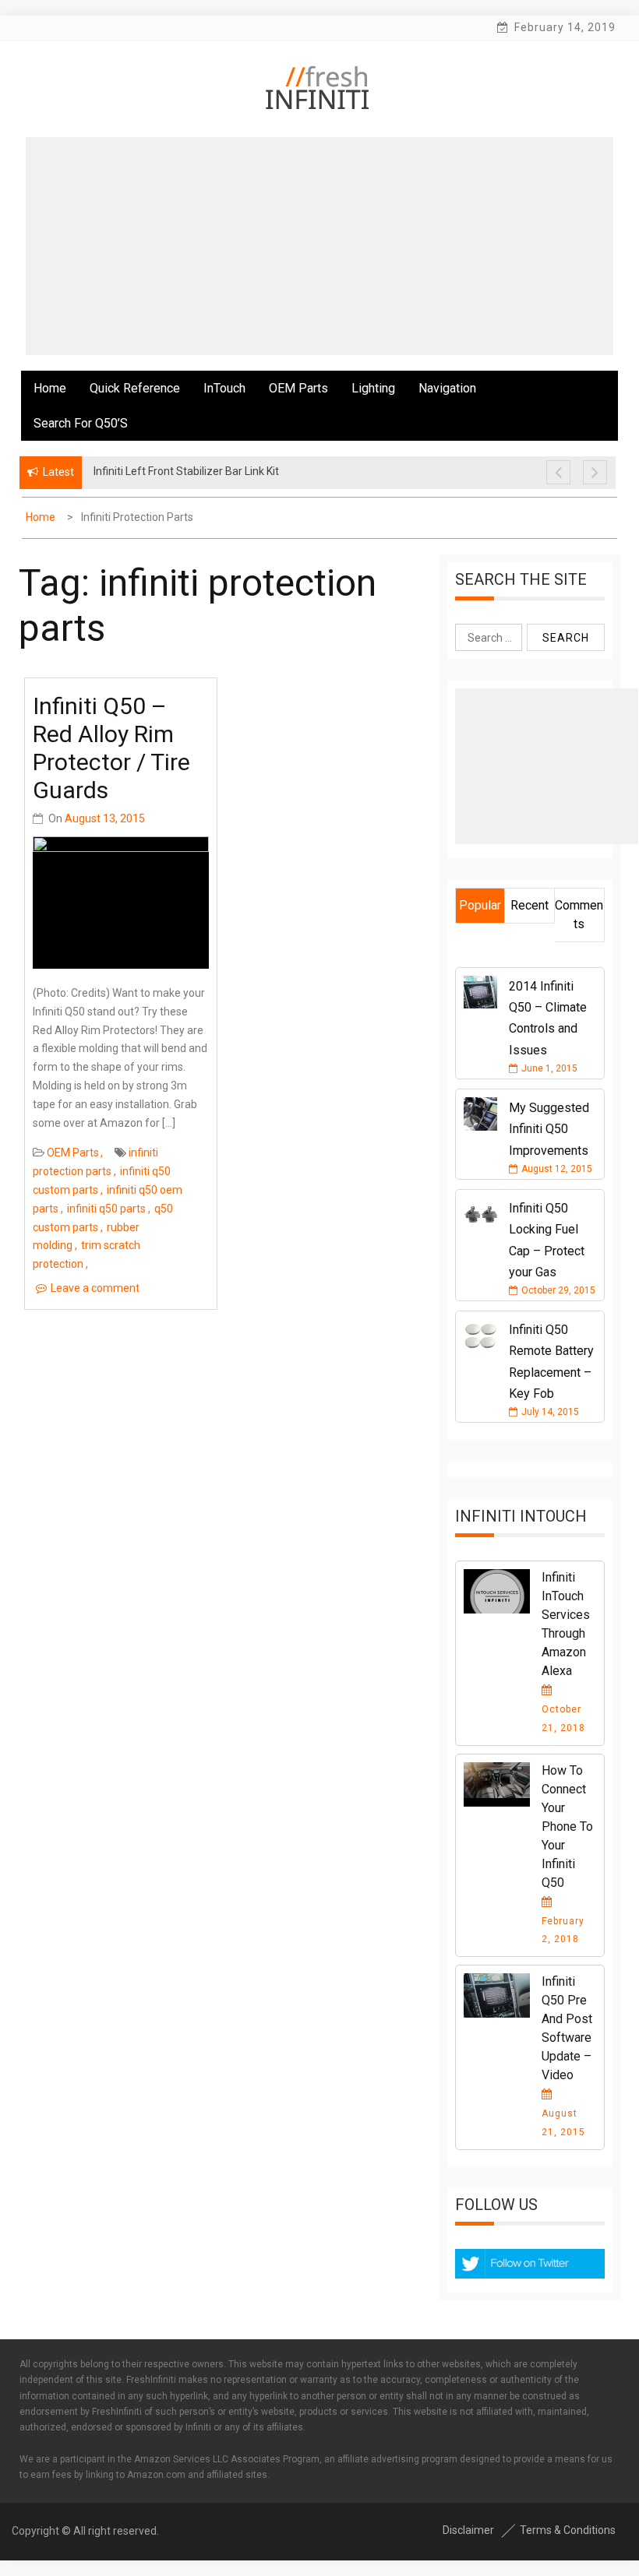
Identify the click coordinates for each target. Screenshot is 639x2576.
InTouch (224, 388)
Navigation (447, 388)
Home (50, 388)
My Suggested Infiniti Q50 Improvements (549, 1129)
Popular (480, 905)
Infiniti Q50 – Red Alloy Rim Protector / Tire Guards (111, 748)
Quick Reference (135, 388)
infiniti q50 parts (106, 1209)
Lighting (373, 388)
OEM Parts (298, 388)
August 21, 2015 (563, 2123)
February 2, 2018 (563, 1930)
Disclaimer (468, 2530)
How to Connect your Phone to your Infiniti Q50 (567, 1826)
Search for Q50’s (81, 423)
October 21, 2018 (563, 1719)
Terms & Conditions (568, 2530)
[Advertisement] (319, 246)
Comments (579, 915)
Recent (530, 905)
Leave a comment (95, 1288)
